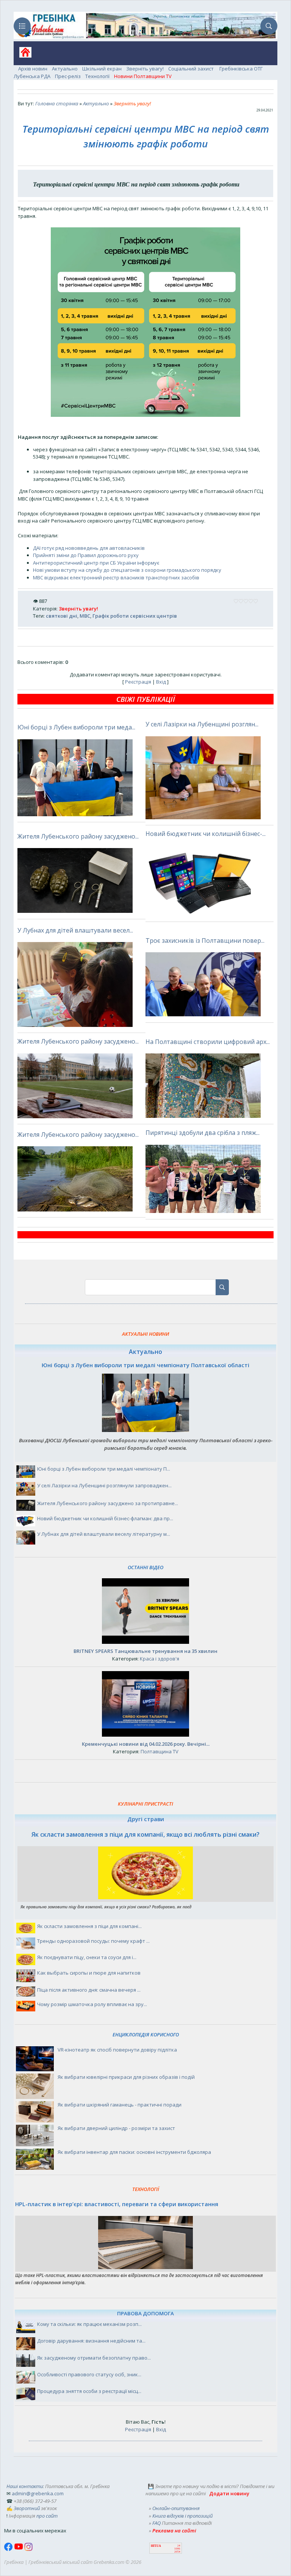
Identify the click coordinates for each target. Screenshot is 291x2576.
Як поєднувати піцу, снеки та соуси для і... (87, 1957)
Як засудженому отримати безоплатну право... (94, 2358)
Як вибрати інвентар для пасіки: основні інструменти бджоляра (134, 2152)
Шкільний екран (102, 69)
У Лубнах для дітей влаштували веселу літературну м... (104, 1534)
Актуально (65, 69)
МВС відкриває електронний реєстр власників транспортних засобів (116, 577)
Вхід (161, 682)
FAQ (156, 2523)
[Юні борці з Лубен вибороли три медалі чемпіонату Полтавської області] (145, 1430)
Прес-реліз (68, 76)
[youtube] (19, 2549)
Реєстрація (138, 682)
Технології (97, 76)
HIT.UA (156, 2546)
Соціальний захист (192, 69)
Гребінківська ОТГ (241, 69)
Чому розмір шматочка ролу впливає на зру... (92, 2004)
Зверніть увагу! (145, 69)
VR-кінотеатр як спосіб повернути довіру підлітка (117, 2050)
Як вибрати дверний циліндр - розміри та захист (116, 2128)
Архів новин (33, 69)
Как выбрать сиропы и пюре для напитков (89, 1973)
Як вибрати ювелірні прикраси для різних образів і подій (126, 2077)
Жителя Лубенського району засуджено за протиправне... (108, 1503)
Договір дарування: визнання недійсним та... (91, 2341)
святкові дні (62, 616)
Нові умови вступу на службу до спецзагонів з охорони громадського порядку (127, 570)
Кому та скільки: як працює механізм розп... (89, 2324)
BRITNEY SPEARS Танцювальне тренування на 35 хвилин (145, 1651)
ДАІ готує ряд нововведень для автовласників (89, 548)
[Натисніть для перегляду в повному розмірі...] (145, 415)
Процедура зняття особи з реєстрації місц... (89, 2391)
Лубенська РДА (32, 76)
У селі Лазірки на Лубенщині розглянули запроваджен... (104, 1485)
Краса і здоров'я (160, 1659)
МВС (85, 616)
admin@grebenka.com (38, 2493)
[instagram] (28, 2549)
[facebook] (9, 2549)
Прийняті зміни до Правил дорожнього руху (86, 555)
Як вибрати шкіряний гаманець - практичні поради (120, 2105)
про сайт (47, 2516)
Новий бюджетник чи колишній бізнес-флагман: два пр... (105, 1518)
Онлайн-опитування (176, 2508)
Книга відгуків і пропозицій (182, 2516)
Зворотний (27, 2508)
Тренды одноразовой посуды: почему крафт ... (93, 1941)
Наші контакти (25, 2486)
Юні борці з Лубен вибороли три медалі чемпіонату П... (104, 1469)
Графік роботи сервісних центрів (135, 616)
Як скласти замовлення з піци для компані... (89, 1926)
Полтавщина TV (160, 1751)
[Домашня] (23, 55)
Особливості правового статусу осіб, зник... (89, 2374)
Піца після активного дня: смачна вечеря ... (89, 1990)
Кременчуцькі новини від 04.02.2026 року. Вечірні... (146, 1744)
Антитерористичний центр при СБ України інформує (96, 563)
